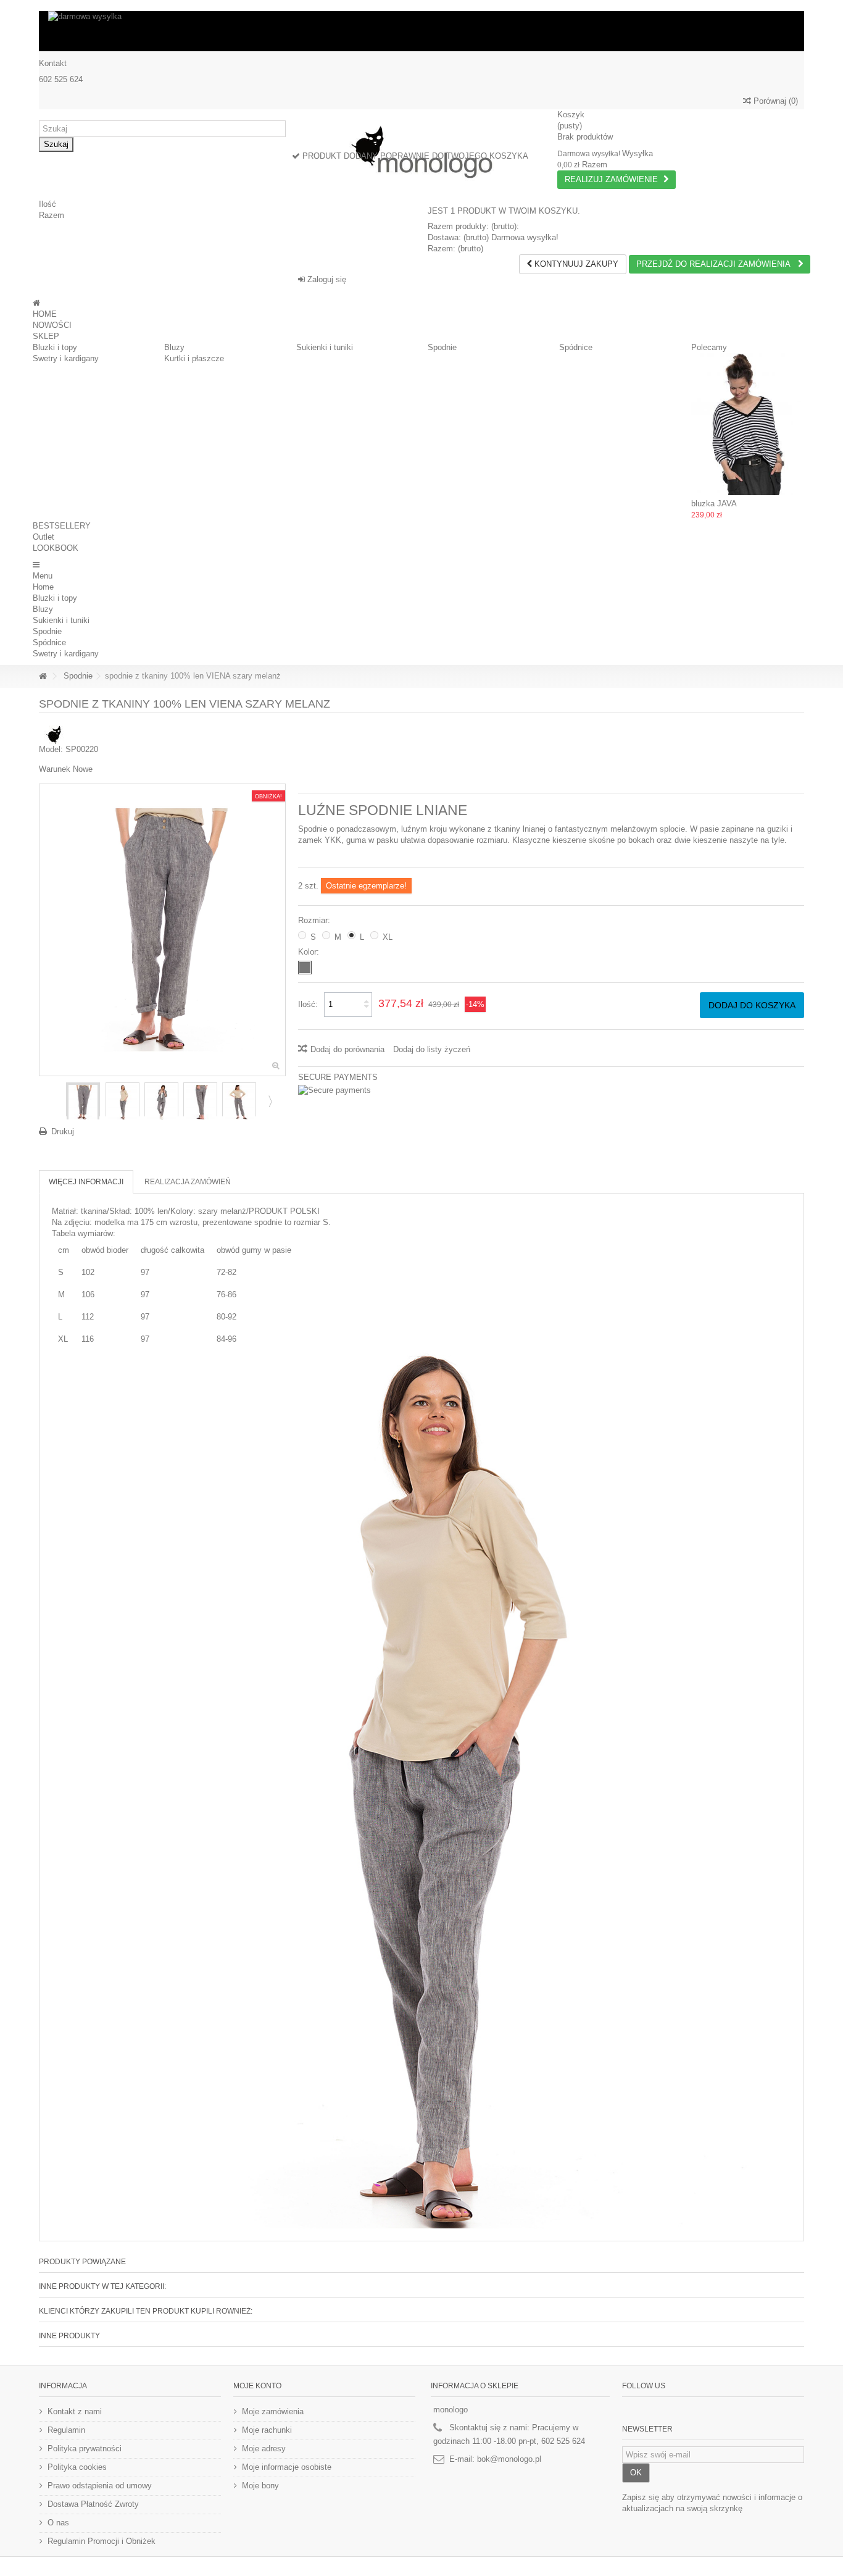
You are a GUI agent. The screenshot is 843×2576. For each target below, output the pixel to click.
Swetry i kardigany (66, 358)
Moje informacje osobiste (287, 2467)
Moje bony (260, 2486)
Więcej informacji (86, 1182)
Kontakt (53, 63)
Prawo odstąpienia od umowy (100, 2486)
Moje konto (257, 2386)
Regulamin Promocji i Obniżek (102, 2541)
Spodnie (442, 347)
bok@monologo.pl (509, 2459)
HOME (45, 314)
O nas (58, 2523)
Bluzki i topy (55, 347)
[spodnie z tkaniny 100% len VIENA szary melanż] (83, 1102)
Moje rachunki (267, 2430)
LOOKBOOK (56, 548)
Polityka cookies (77, 2467)
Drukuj (63, 1131)
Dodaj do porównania (347, 1049)
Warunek (55, 769)
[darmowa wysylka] (421, 31)
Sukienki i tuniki (325, 347)
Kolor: (310, 952)
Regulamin (66, 2430)
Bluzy (174, 347)
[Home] (36, 303)
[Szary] (305, 968)
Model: (51, 749)
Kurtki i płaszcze (194, 358)
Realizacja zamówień (188, 1182)
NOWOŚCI (52, 325)
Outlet (44, 537)
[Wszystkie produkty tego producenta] (54, 734)
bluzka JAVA (714, 504)
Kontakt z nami (75, 2411)
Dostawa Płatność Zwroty (93, 2504)
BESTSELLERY (62, 526)
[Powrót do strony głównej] (43, 676)
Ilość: (308, 1004)
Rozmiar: (315, 920)
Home (43, 587)
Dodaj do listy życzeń (432, 1049)
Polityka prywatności (85, 2448)
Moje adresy (264, 2448)
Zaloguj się (326, 279)
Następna (269, 1101)
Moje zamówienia (273, 2411)
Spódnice (576, 347)
